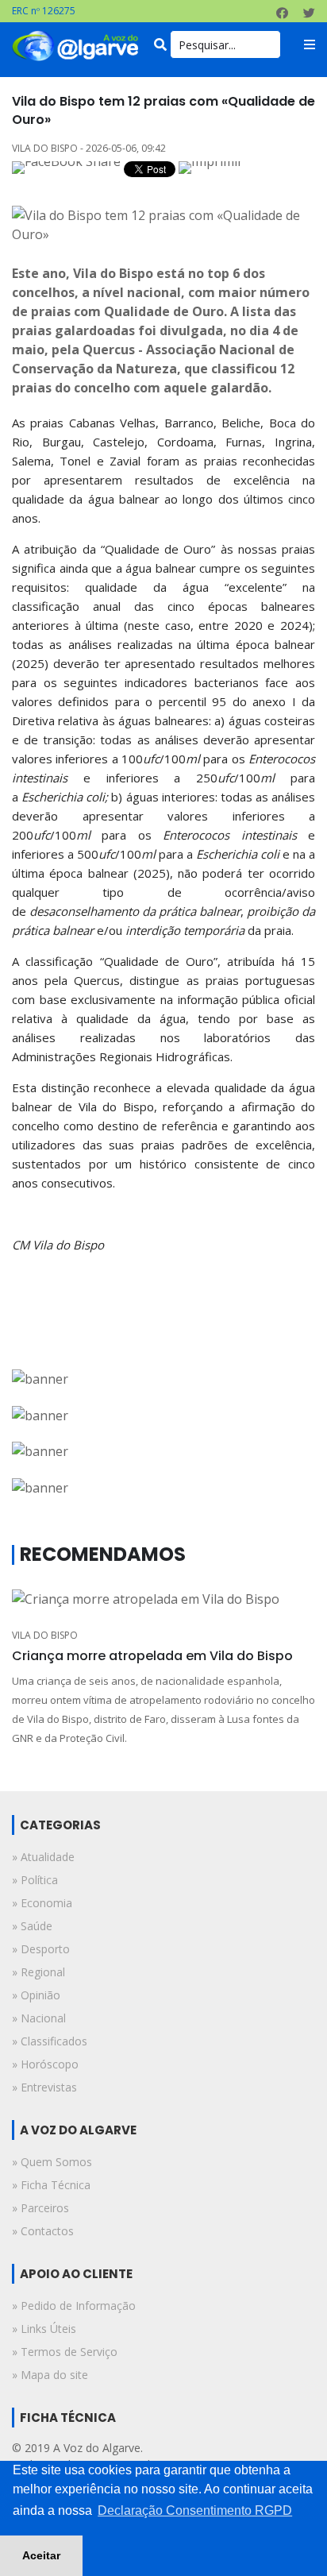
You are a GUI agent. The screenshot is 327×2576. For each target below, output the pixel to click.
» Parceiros (40, 2208)
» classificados (50, 2041)
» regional (38, 1972)
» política (35, 1880)
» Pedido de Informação (74, 2306)
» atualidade (43, 1857)
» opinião (36, 1995)
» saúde (32, 1926)
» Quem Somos (52, 2162)
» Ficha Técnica (51, 2185)
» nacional (39, 2018)
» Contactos (43, 2231)
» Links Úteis (44, 2329)
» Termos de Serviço (65, 2352)
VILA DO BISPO (45, 1635)
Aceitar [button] (41, 2555)
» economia (42, 1903)
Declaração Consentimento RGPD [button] (195, 2510)
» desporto (41, 1949)
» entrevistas (44, 2087)
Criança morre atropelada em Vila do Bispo (152, 1656)
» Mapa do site (50, 2375)
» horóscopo (45, 2064)
